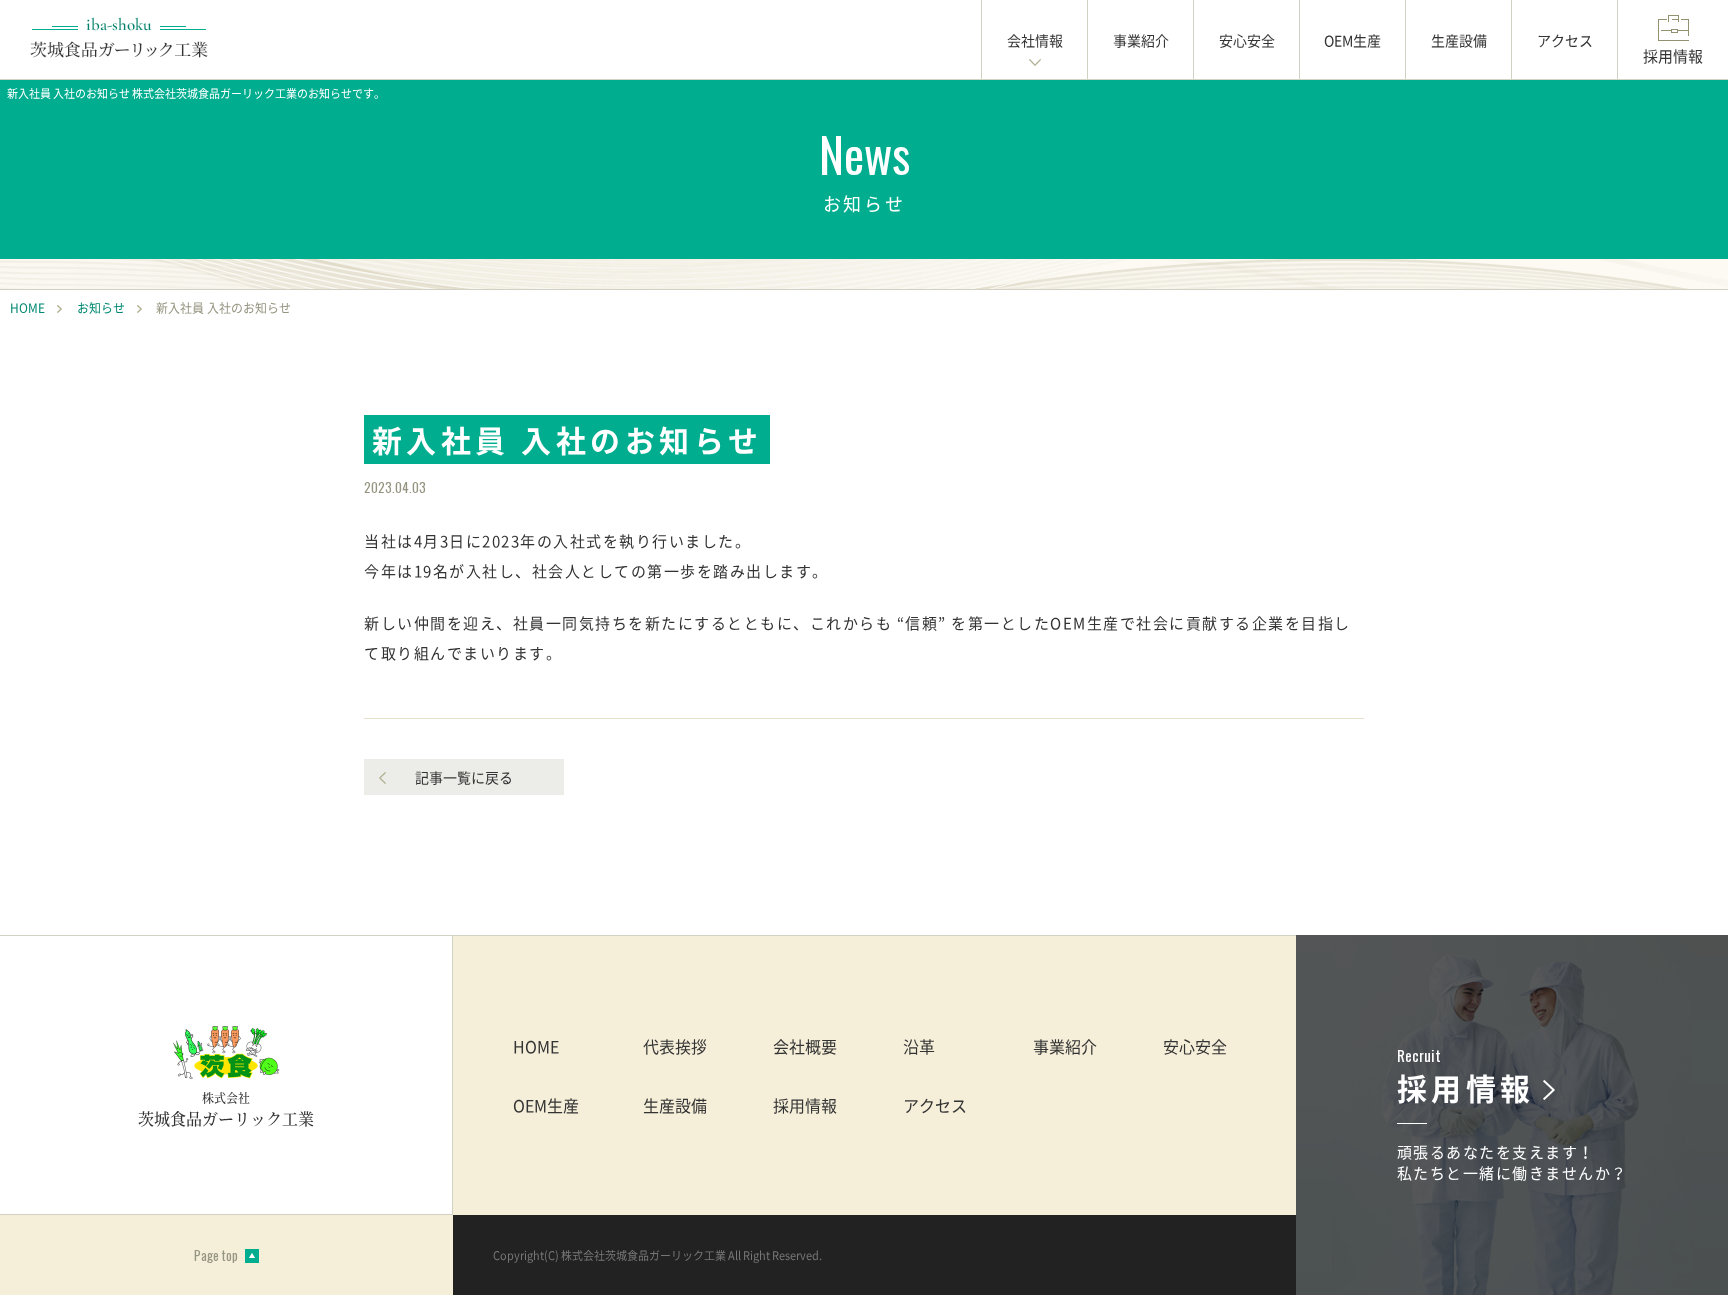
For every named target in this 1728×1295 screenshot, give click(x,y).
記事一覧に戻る (464, 777)
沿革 (919, 1046)
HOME (27, 308)
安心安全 (1195, 1046)
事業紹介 (1065, 1046)
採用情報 (805, 1105)
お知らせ (101, 308)
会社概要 (805, 1046)
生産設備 (675, 1105)
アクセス (935, 1105)
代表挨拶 (675, 1046)
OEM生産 (546, 1105)
